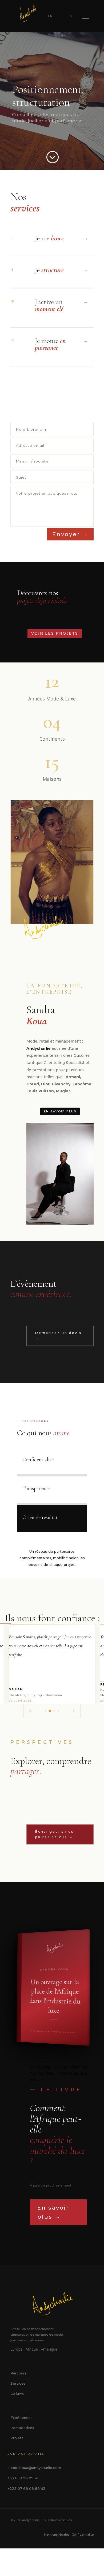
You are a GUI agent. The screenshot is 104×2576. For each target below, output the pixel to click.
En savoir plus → (53, 2212)
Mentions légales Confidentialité (69, 2535)
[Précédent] (30, 1711)
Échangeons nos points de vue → (54, 1834)
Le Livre (17, 2393)
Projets (17, 2438)
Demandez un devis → (58, 1336)
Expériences (21, 2418)
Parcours (18, 2373)
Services (18, 2383)
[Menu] (85, 16)
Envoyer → (70, 534)
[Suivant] (74, 1711)
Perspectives (22, 2428)
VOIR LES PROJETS (55, 633)
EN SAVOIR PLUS (60, 1111)
